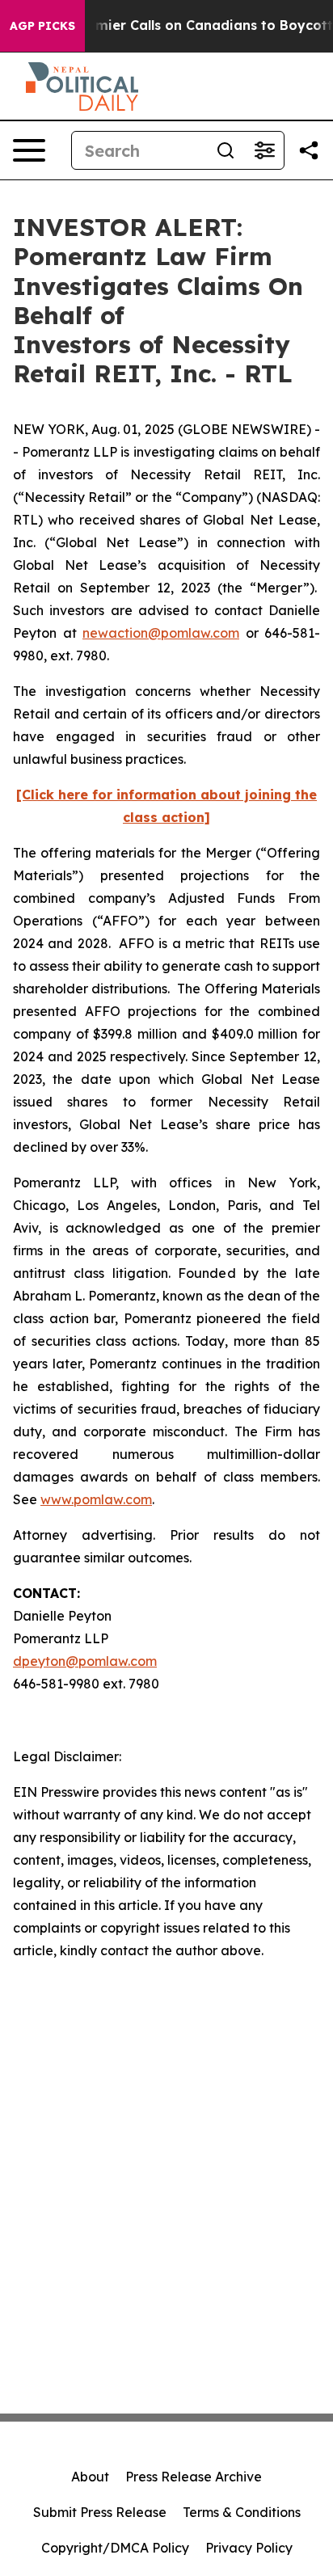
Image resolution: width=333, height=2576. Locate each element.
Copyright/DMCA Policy (115, 2548)
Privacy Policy (249, 2548)
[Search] (226, 150)
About (90, 2477)
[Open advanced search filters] (264, 150)
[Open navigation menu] (29, 150)
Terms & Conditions (242, 2512)
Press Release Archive (194, 2477)
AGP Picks (42, 26)
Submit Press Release (100, 2512)
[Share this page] (309, 150)
